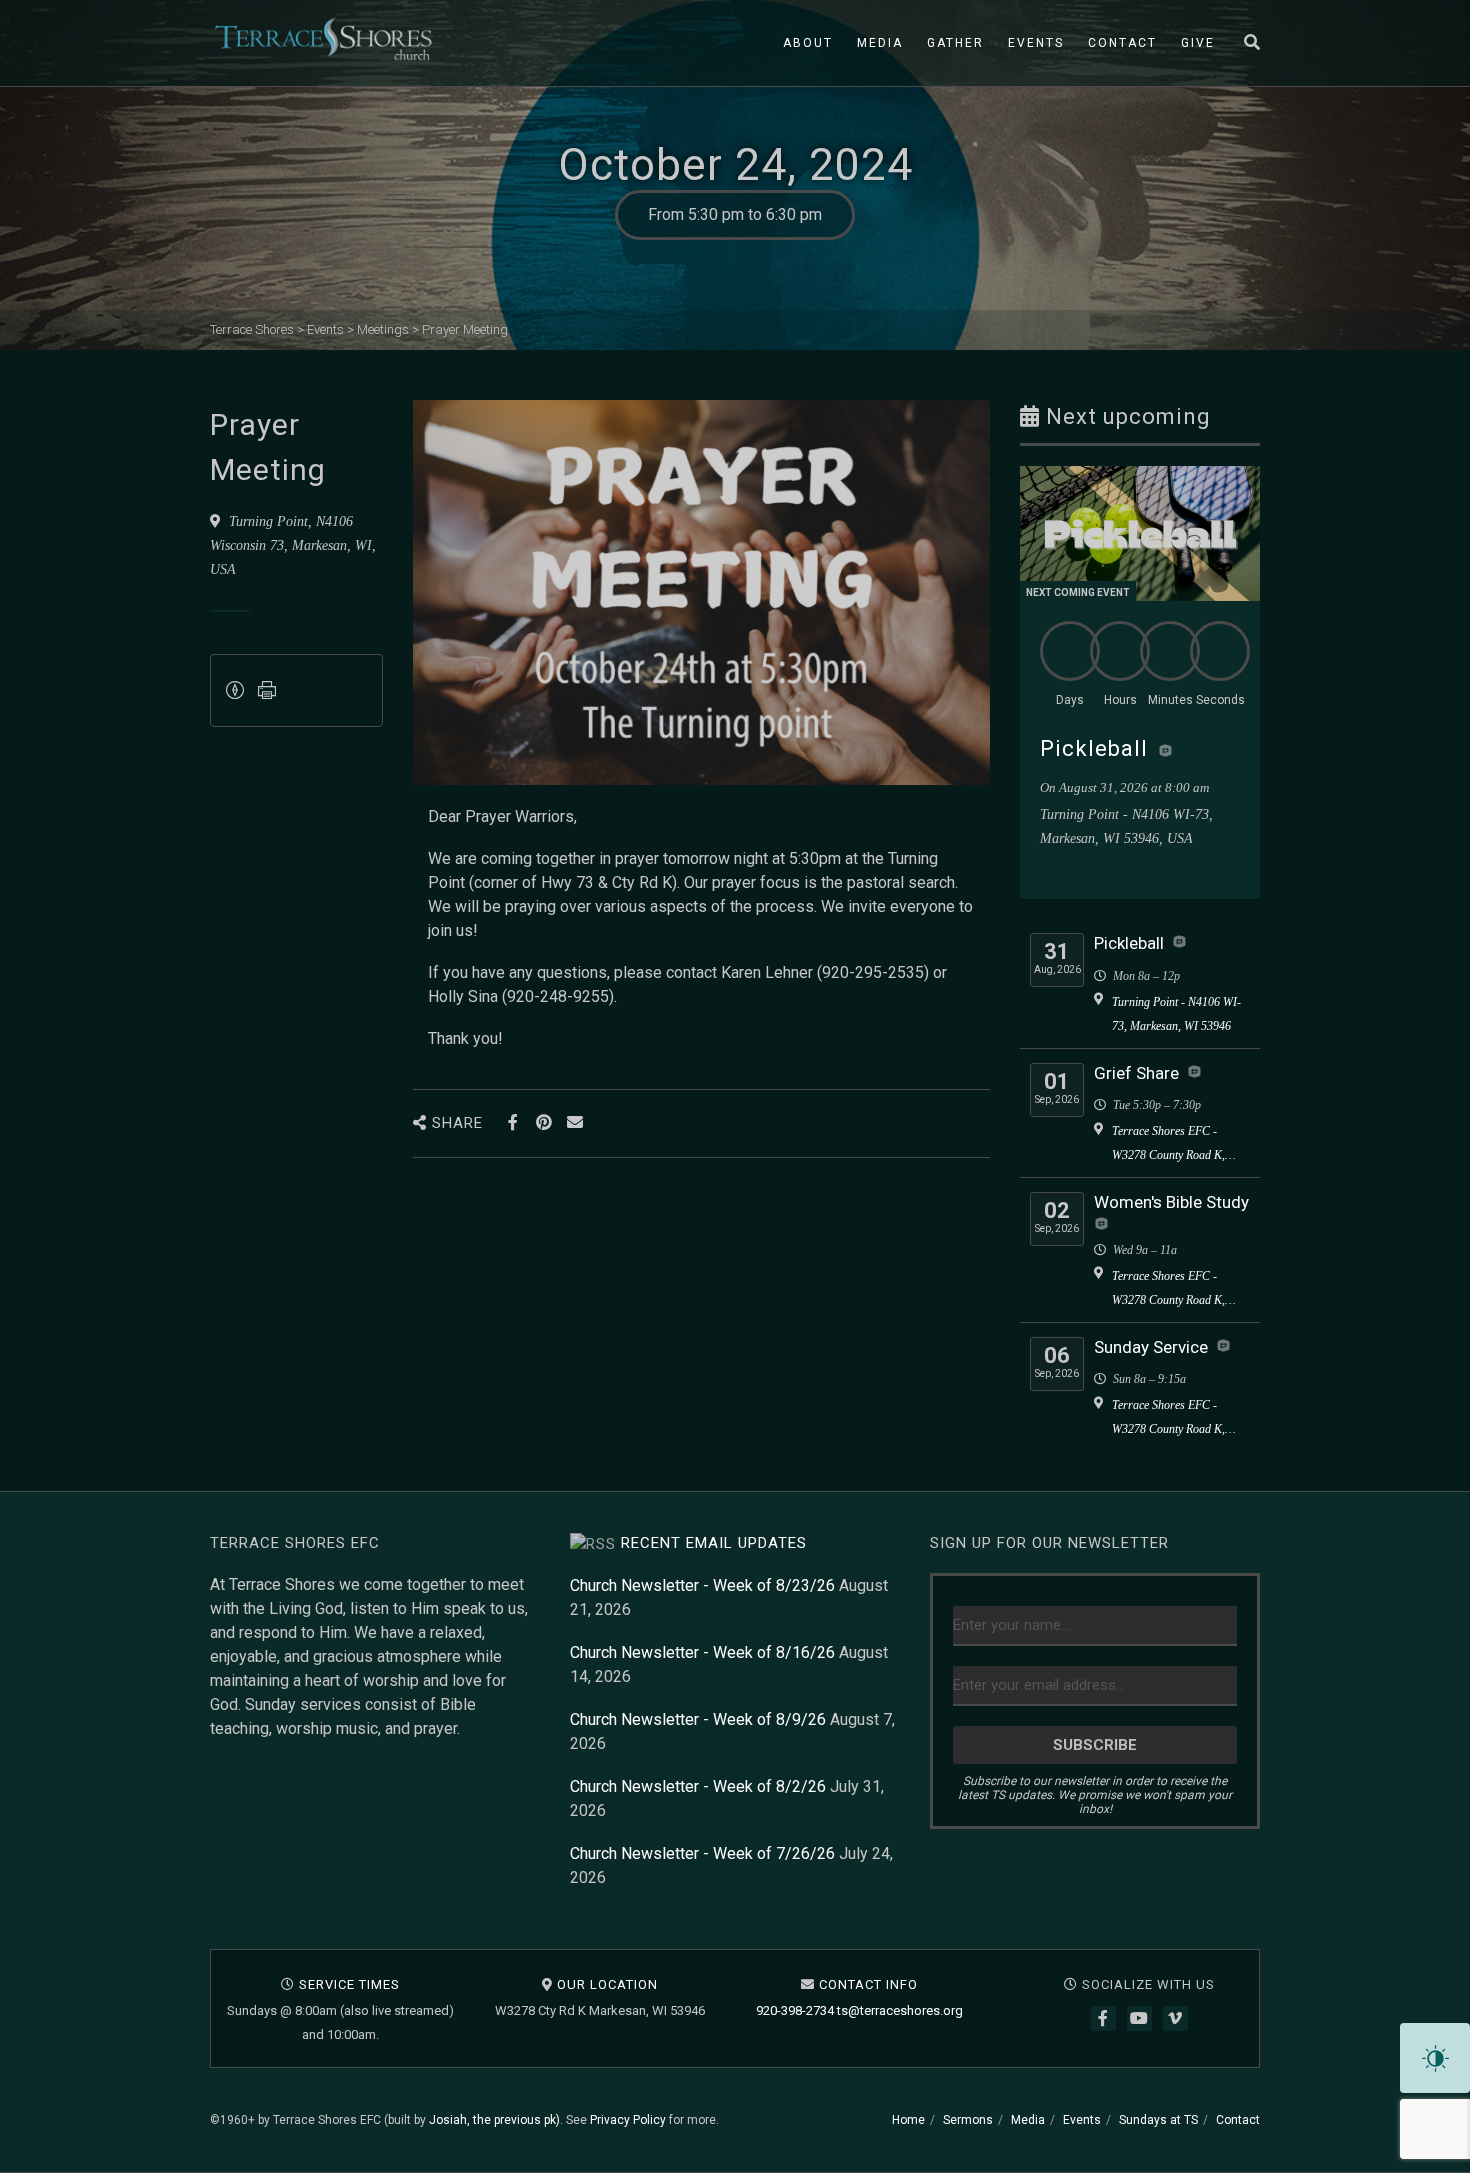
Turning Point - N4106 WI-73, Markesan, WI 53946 (1176, 1014)
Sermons (968, 2120)
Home (908, 2120)
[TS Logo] (323, 39)
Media (880, 43)
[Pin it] (544, 1122)
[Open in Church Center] (1165, 750)
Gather (955, 43)
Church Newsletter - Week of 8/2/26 (698, 1786)
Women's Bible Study (1171, 1202)
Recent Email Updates (714, 1543)
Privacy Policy (628, 2120)
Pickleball (1094, 748)
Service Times (349, 1984)
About (808, 43)
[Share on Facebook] (513, 1122)
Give (1198, 43)
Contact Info (868, 1984)
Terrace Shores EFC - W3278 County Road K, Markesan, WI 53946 (1168, 1145)
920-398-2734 (795, 2010)
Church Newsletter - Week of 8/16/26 (702, 1652)
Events (1036, 43)
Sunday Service (1151, 1347)
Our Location (607, 1984)
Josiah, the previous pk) (494, 2120)
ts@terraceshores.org (900, 2010)
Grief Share (1136, 1073)
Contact (1122, 43)
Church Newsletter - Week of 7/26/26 (702, 1853)
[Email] (575, 1122)
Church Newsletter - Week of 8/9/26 (698, 1719)
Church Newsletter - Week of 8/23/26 (702, 1585)
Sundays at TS (1158, 2120)
